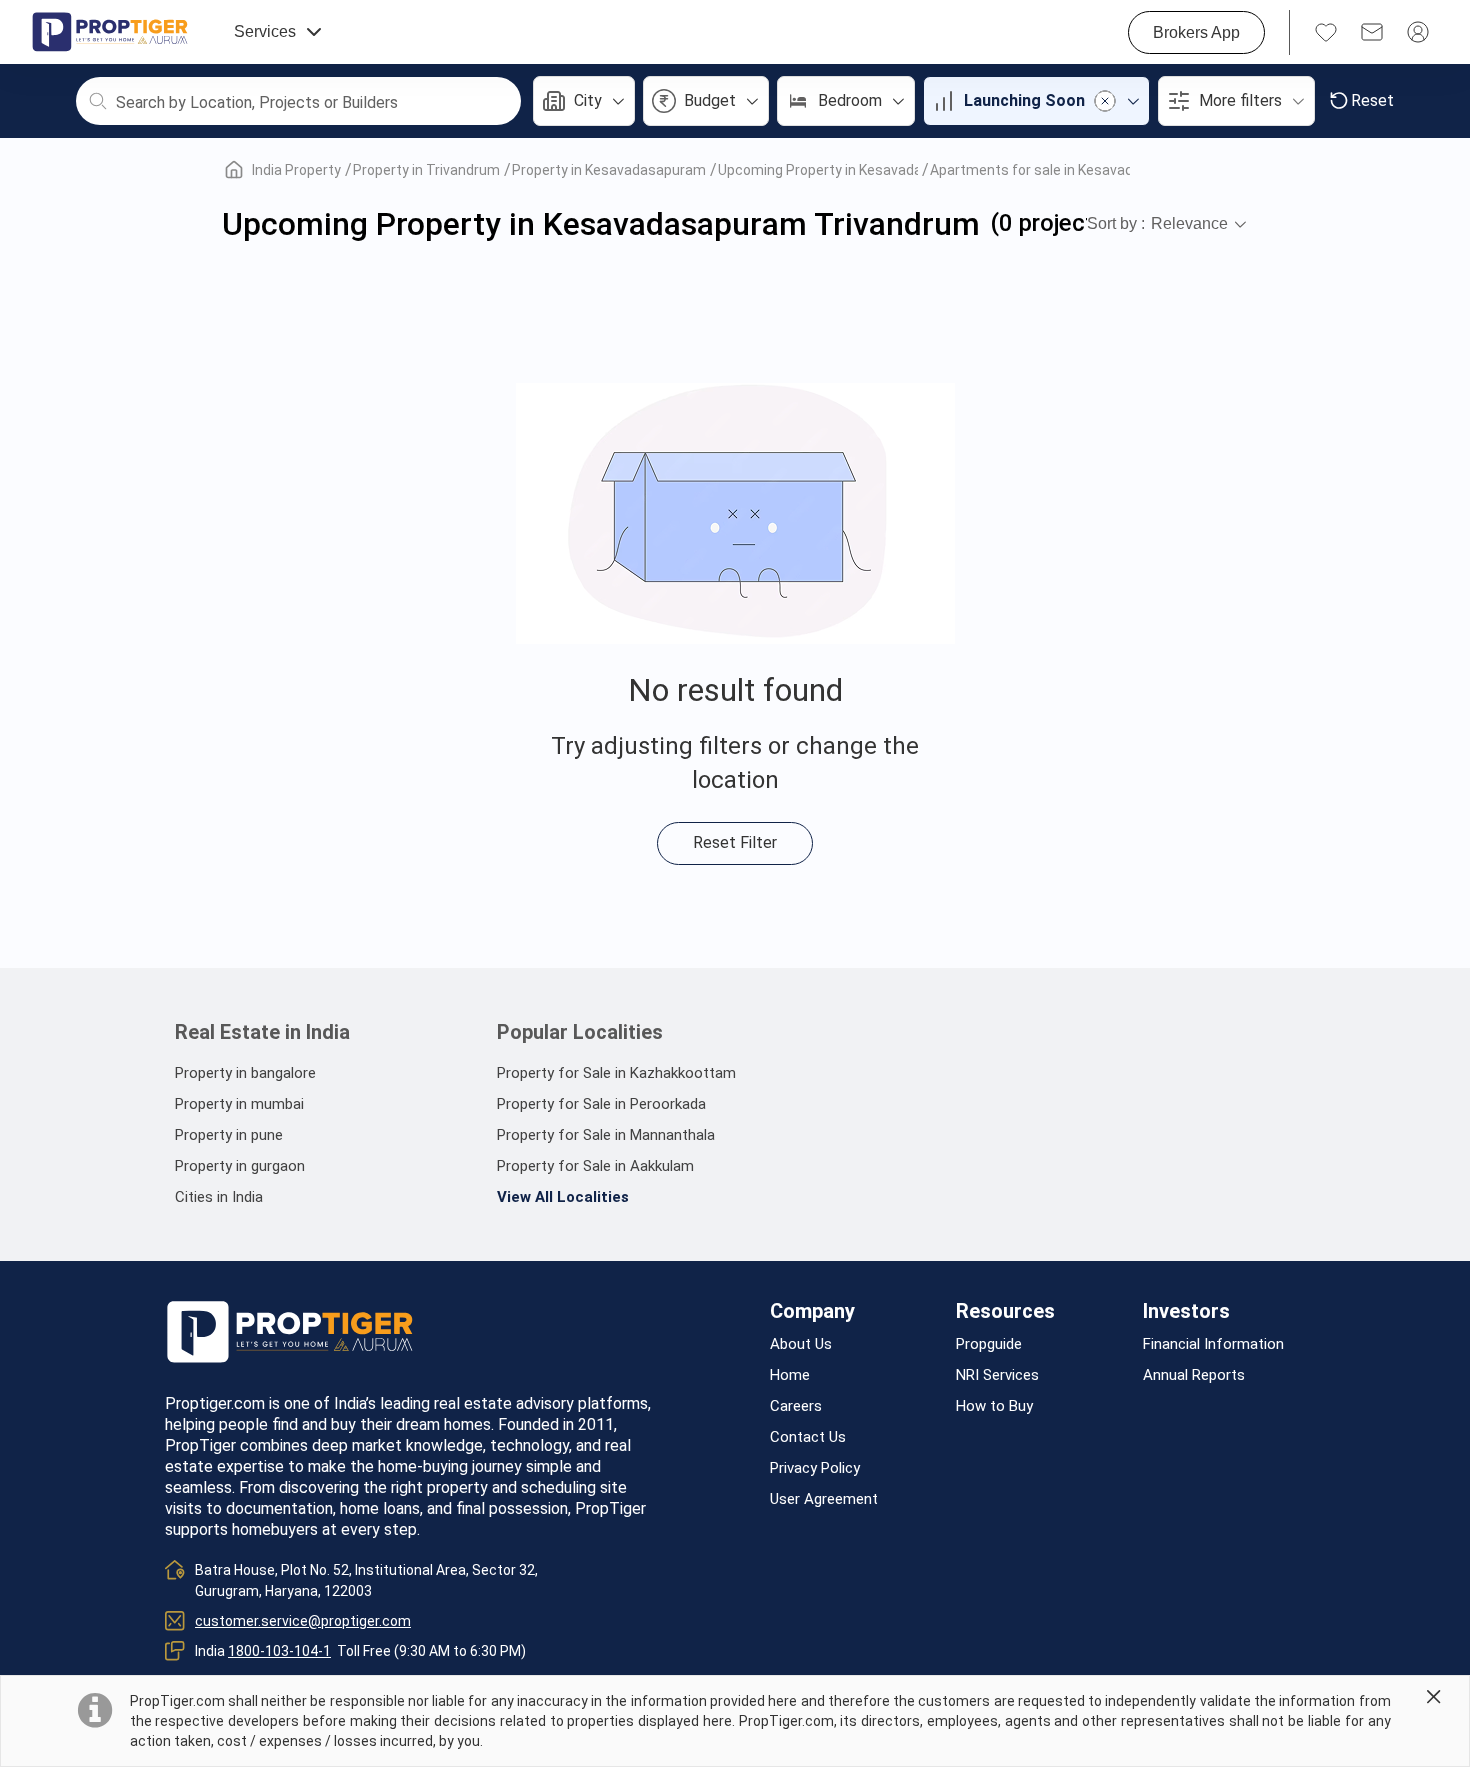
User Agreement (824, 1499)
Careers (796, 1406)
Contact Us (808, 1437)
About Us (801, 1344)
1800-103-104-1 (279, 1651)
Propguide (989, 1344)
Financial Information (1213, 1344)
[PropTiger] (110, 32)
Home (790, 1375)
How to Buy (994, 1406)
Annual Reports (1194, 1375)
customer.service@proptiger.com (303, 1621)
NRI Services (997, 1375)
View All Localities (563, 1197)
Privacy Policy (815, 1468)
